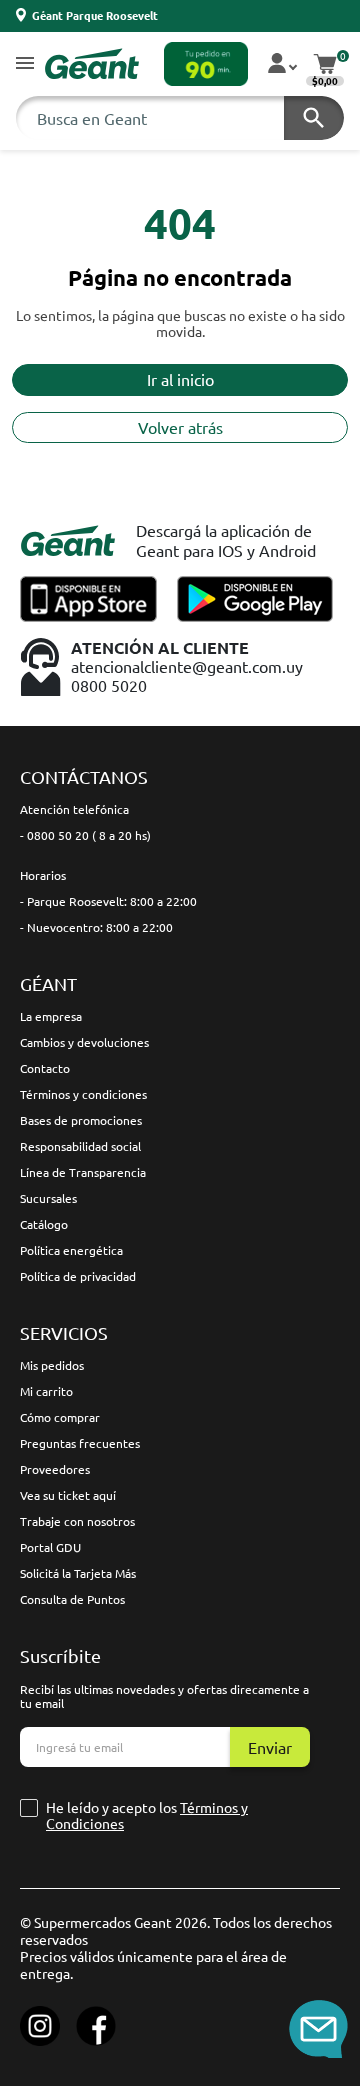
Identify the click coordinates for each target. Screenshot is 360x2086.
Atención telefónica (74, 809)
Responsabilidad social (80, 1146)
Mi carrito (46, 1391)
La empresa (51, 1016)
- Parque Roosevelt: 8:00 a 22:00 (108, 901)
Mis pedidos (52, 1365)
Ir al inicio (180, 379)
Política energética (71, 1250)
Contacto (45, 1068)
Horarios (43, 875)
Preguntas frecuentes (80, 1443)
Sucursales (48, 1198)
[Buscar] (314, 118)
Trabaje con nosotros (77, 1521)
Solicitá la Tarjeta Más (78, 1573)
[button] (25, 64)
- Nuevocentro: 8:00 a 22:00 (96, 927)
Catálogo (44, 1224)
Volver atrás (180, 427)
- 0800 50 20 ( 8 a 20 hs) (85, 835)
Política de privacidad (78, 1276)
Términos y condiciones (83, 1094)
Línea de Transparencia (83, 1172)
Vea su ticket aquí (68, 1495)
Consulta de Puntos (72, 1599)
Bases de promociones (81, 1120)
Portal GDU (50, 1547)
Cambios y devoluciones (84, 1042)
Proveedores (55, 1469)
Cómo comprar (60, 1417)
